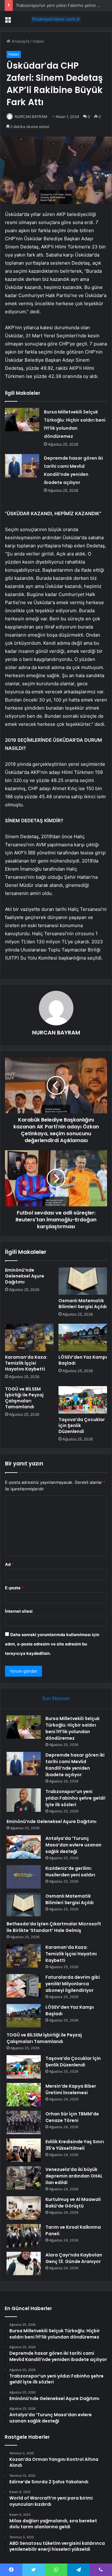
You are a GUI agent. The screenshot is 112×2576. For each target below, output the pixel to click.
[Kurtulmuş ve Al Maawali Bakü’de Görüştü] (24, 2208)
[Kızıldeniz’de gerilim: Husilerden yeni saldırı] (24, 1877)
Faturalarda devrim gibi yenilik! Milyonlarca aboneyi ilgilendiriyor (73, 1984)
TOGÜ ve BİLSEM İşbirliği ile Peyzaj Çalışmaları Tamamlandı (24, 1398)
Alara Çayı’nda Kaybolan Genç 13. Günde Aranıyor (74, 2258)
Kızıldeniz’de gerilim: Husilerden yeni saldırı (70, 1872)
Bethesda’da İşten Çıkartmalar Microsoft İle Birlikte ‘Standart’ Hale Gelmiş (54, 1927)
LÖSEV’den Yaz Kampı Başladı (83, 1360)
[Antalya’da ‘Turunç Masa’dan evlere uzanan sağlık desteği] (24, 1847)
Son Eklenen (56, 1698)
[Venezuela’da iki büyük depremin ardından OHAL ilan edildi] (24, 2178)
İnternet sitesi (19, 1611)
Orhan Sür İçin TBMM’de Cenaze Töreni (72, 2117)
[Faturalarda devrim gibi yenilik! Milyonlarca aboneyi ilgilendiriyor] (24, 1986)
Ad (9, 1564)
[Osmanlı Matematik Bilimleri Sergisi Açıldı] (83, 1281)
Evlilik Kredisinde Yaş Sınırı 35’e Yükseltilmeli (75, 2145)
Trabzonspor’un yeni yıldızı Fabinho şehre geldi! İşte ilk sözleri (75, 1798)
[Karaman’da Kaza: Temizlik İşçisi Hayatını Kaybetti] (29, 1337)
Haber (39, 41)
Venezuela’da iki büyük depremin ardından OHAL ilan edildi (74, 2176)
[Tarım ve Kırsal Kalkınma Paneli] (24, 2236)
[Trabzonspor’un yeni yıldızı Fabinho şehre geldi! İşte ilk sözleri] (24, 1800)
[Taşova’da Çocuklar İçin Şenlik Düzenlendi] (83, 1400)
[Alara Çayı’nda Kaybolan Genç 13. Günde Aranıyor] (24, 2263)
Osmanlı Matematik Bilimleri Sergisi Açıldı (83, 1304)
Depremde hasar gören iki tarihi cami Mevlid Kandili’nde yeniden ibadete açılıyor (75, 1765)
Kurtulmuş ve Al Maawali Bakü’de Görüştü (73, 2203)
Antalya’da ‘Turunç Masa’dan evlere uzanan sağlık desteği (73, 1845)
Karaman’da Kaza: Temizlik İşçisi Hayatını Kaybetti (26, 1363)
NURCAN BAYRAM (31, 117)
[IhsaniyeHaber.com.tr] (56, 19)
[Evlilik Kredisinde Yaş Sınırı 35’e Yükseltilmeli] (24, 2150)
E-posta (14, 1588)
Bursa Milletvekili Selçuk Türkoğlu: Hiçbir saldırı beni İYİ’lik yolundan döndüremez (72, 1728)
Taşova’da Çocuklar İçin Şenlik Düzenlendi (73, 2062)
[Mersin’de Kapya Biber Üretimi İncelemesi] (24, 2095)
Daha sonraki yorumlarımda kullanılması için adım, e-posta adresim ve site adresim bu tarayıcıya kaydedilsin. (52, 1644)
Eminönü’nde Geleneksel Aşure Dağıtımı (25, 1276)
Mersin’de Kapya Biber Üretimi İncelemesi (71, 2089)
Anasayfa (20, 41)
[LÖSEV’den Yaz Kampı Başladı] (83, 1337)
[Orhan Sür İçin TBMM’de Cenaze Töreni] (24, 2122)
